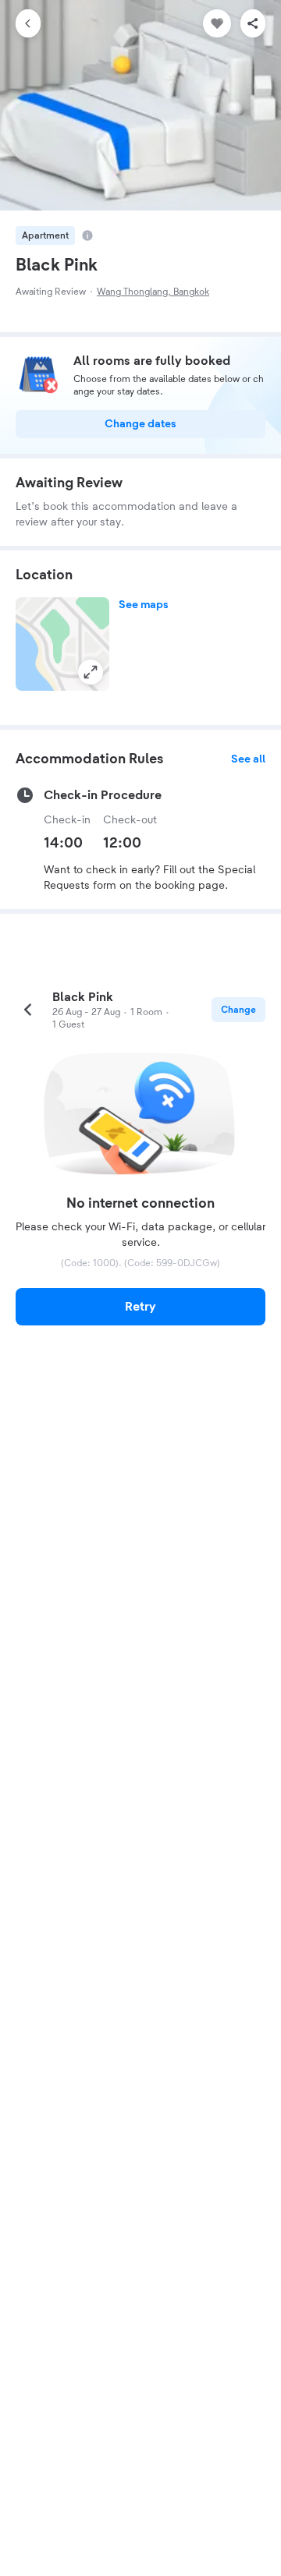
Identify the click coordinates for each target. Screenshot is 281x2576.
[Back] (28, 23)
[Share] (253, 23)
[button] (62, 644)
